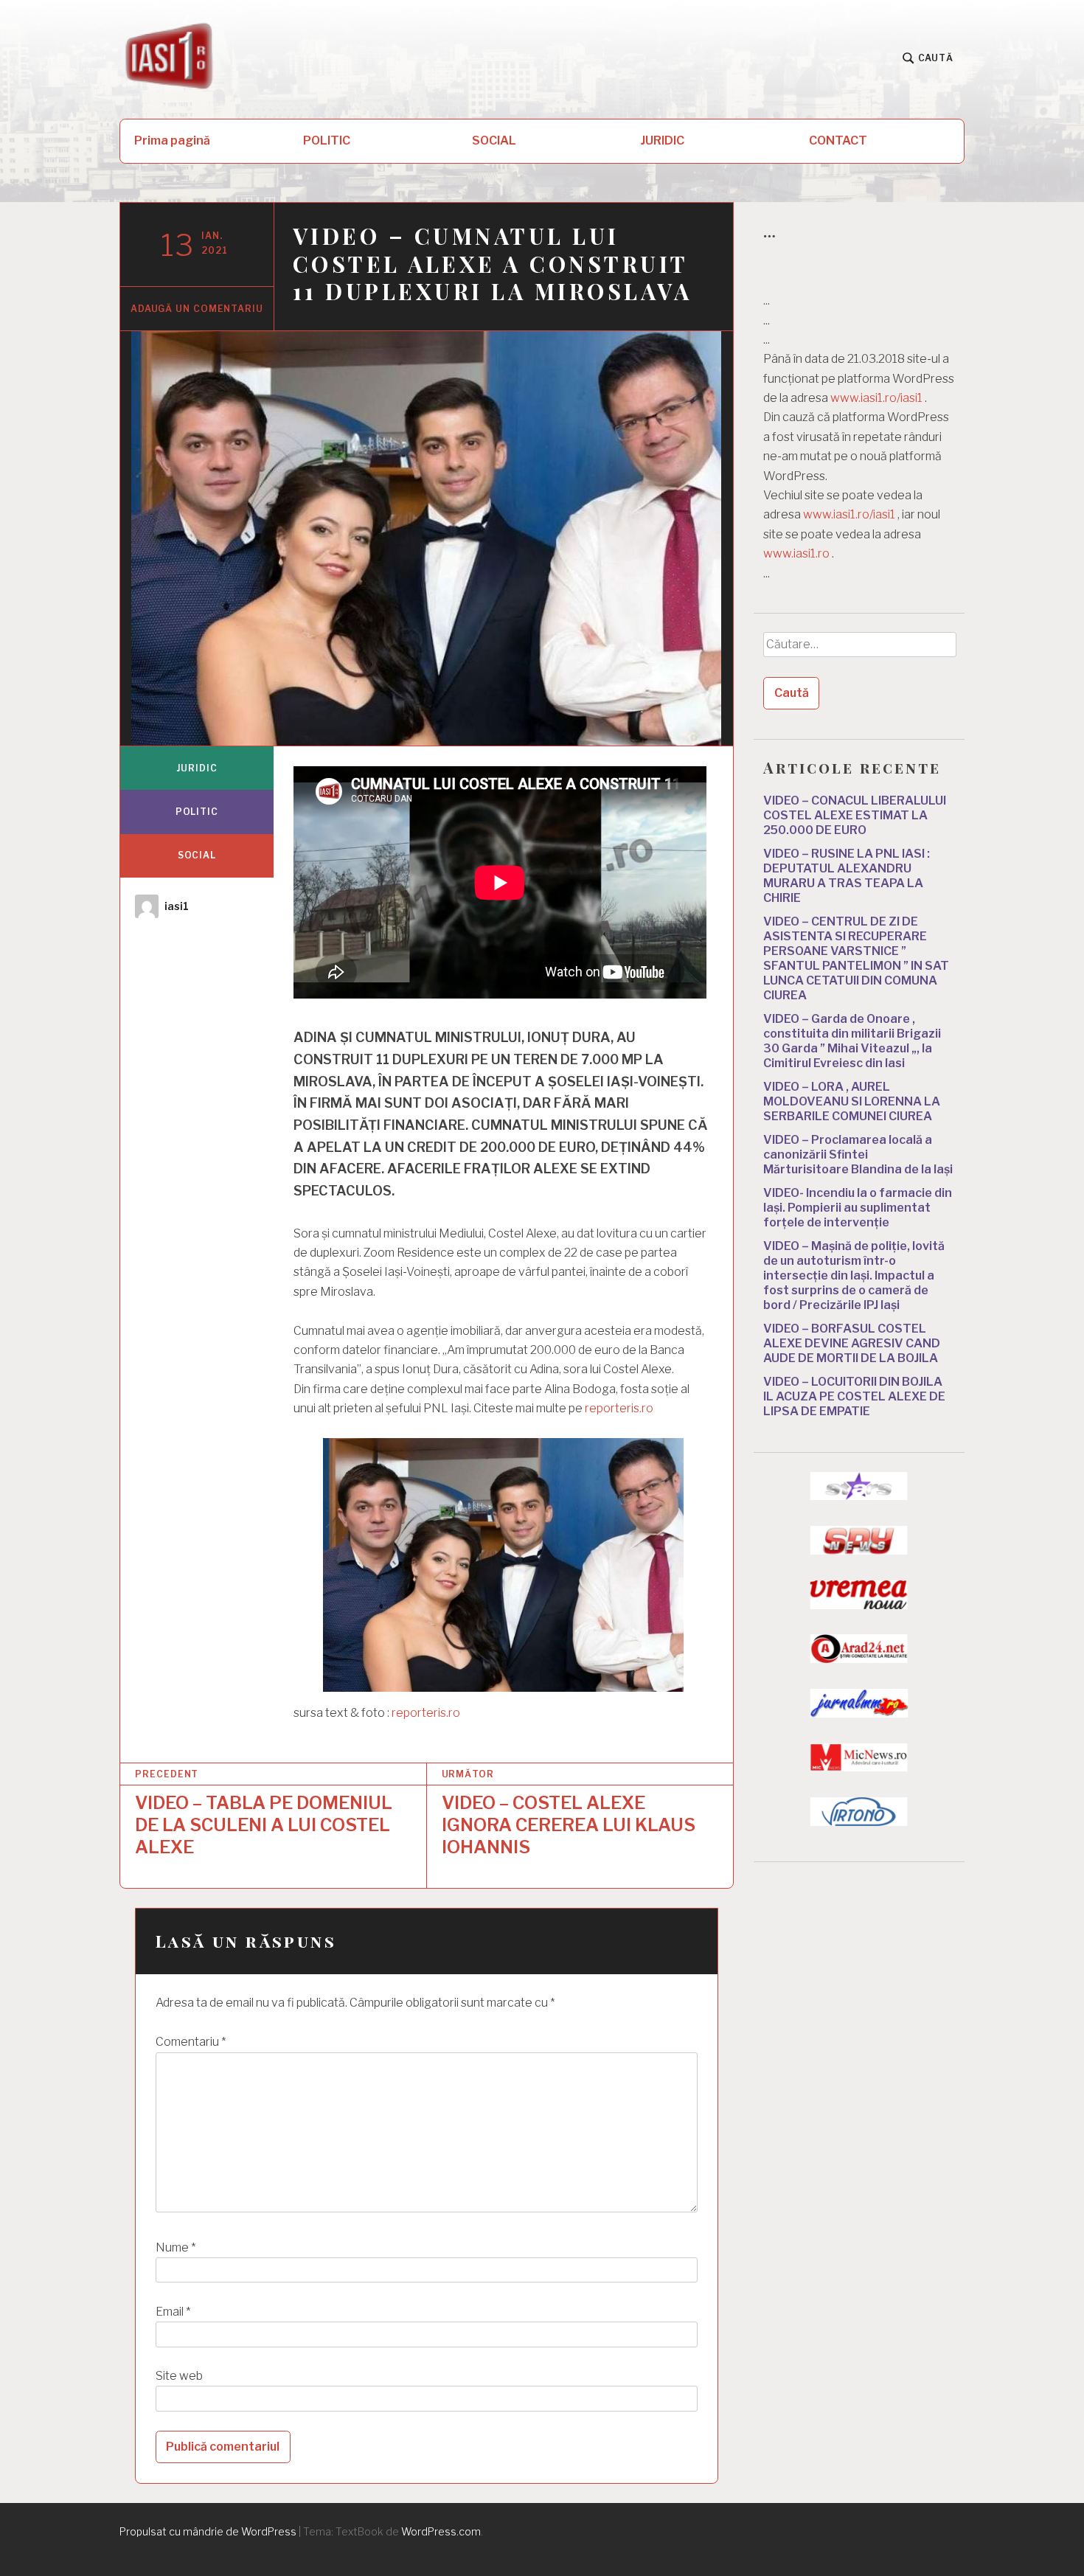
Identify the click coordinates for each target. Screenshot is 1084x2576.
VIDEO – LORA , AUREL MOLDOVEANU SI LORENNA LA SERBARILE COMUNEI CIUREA (852, 1101)
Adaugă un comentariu (197, 309)
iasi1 (177, 906)
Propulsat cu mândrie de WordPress (208, 2531)
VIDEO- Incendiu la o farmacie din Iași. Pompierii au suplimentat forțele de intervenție (858, 1208)
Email (173, 2312)
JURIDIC (663, 140)
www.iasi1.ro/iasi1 (876, 398)
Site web (179, 2376)
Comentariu (191, 2042)
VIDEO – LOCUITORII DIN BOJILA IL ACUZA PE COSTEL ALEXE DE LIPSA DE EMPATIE (854, 1396)
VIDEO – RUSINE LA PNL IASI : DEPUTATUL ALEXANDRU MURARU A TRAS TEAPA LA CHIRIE (847, 876)
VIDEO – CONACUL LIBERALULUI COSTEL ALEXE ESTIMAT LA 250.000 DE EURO (855, 815)
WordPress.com (441, 2531)
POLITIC (327, 140)
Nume (176, 2247)
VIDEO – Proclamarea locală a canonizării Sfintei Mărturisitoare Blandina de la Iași (858, 1155)
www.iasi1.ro (796, 553)
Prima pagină (172, 140)
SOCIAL (494, 140)
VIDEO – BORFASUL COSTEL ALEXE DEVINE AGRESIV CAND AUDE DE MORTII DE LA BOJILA (852, 1343)
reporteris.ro (619, 1408)
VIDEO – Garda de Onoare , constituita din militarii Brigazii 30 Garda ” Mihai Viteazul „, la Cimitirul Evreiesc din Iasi (852, 1041)
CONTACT (838, 140)
